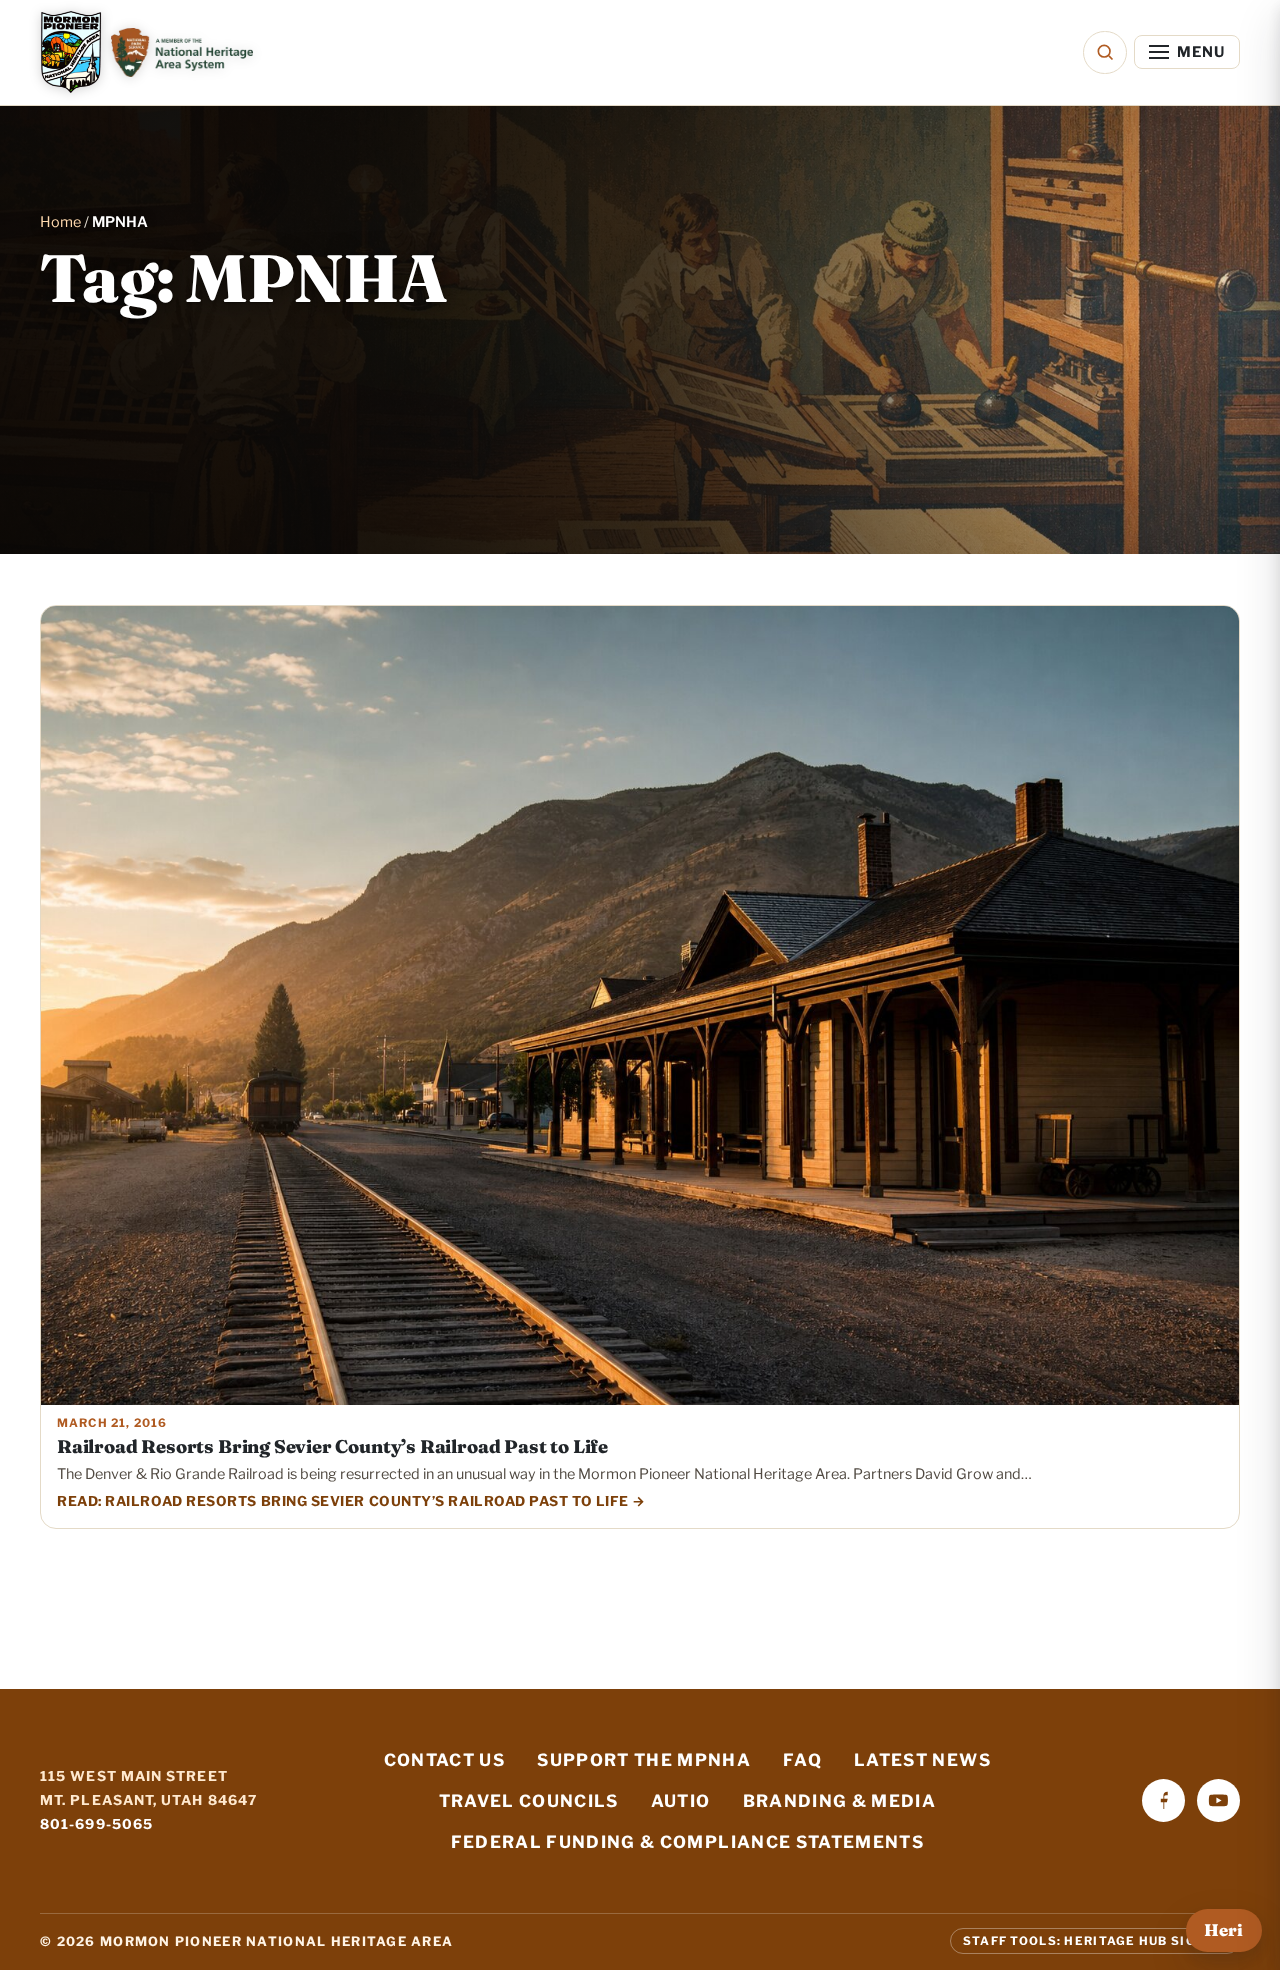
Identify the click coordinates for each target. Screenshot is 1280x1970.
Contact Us (444, 1760)
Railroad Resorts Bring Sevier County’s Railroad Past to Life (332, 1446)
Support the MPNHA (644, 1760)
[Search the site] (1104, 52)
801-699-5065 (96, 1824)
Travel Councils (529, 1801)
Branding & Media (840, 1801)
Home (60, 222)
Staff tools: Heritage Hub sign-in (1095, 1941)
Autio (681, 1801)
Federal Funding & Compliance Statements (687, 1842)
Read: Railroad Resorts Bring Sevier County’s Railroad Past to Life (343, 1501)
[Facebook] (1163, 1800)
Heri (1223, 1930)
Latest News (922, 1760)
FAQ (802, 1760)
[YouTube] (1218, 1800)
